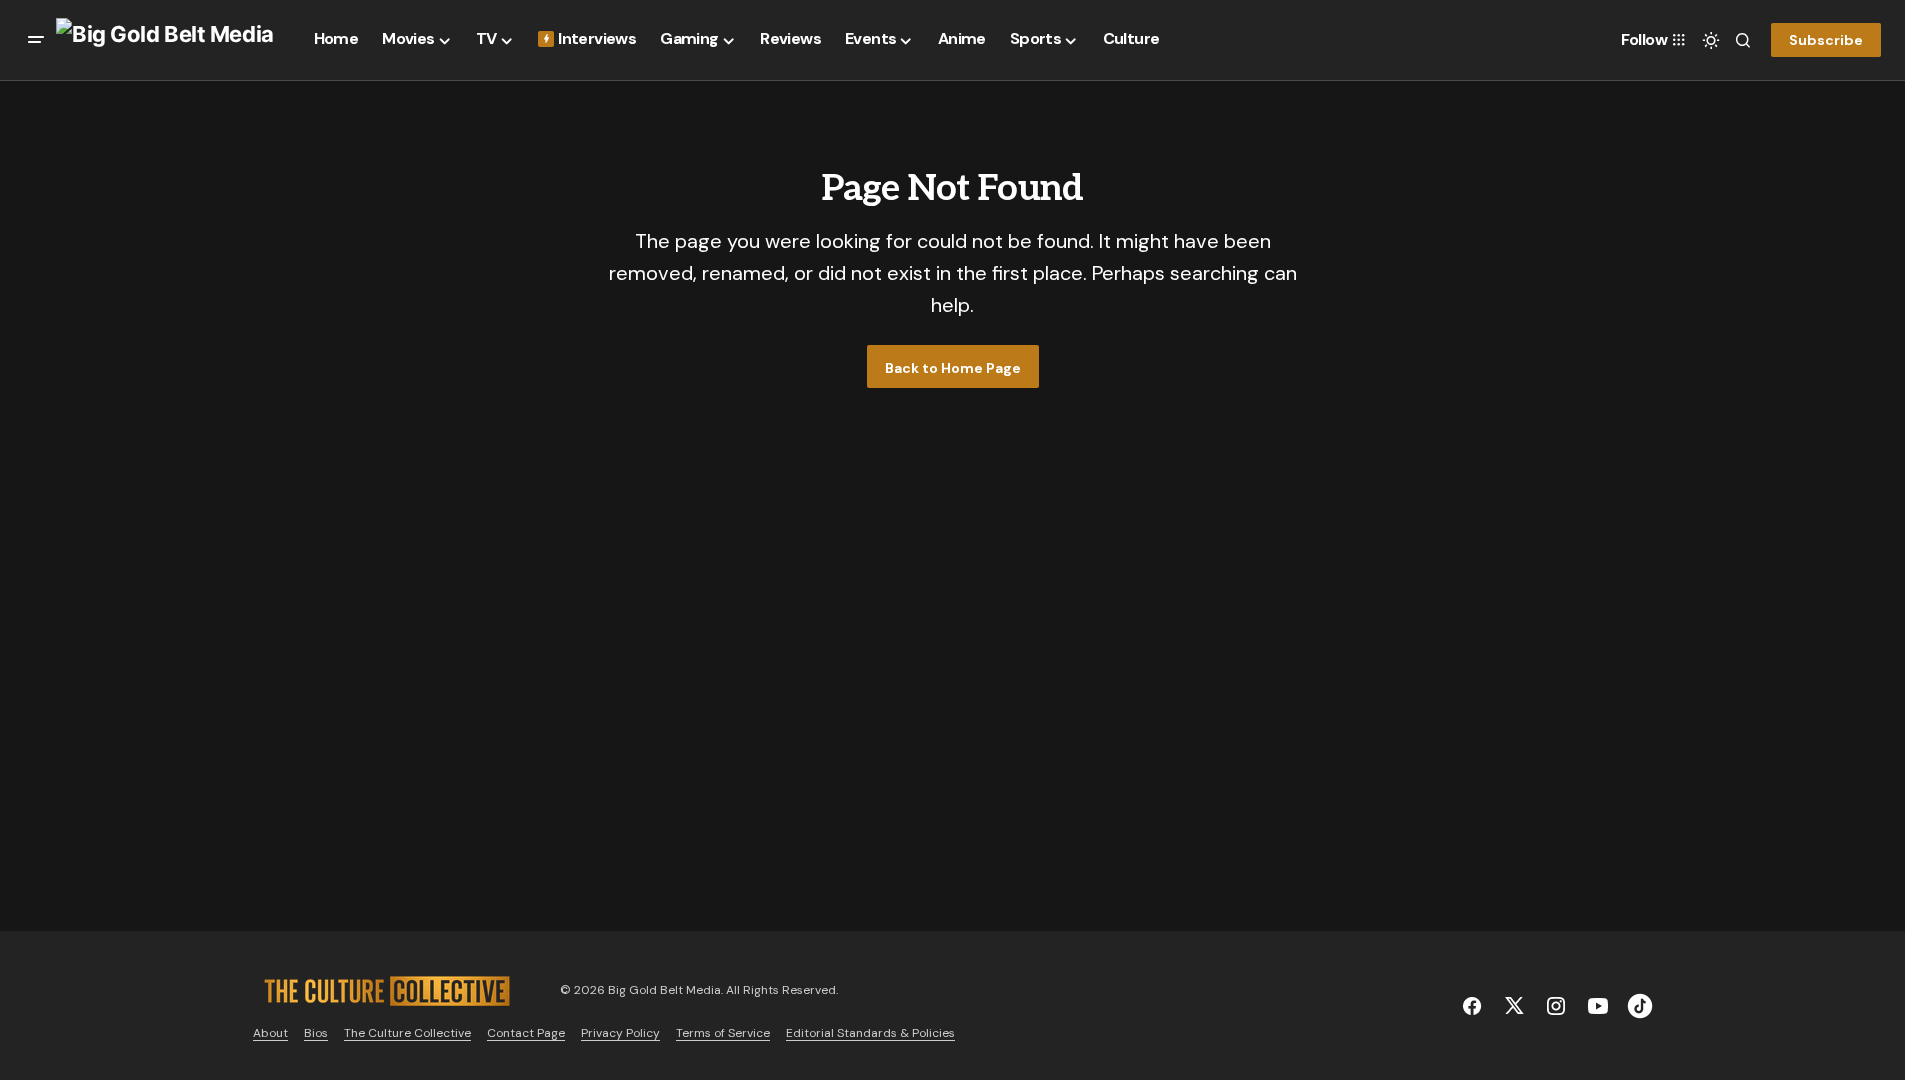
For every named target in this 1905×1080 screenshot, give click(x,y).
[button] (36, 40)
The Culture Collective (407, 1033)
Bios (316, 1033)
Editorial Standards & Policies (870, 1033)
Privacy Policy (620, 1033)
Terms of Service (723, 1033)
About (270, 1033)
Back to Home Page (953, 368)
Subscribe (1826, 40)
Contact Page (526, 1033)
